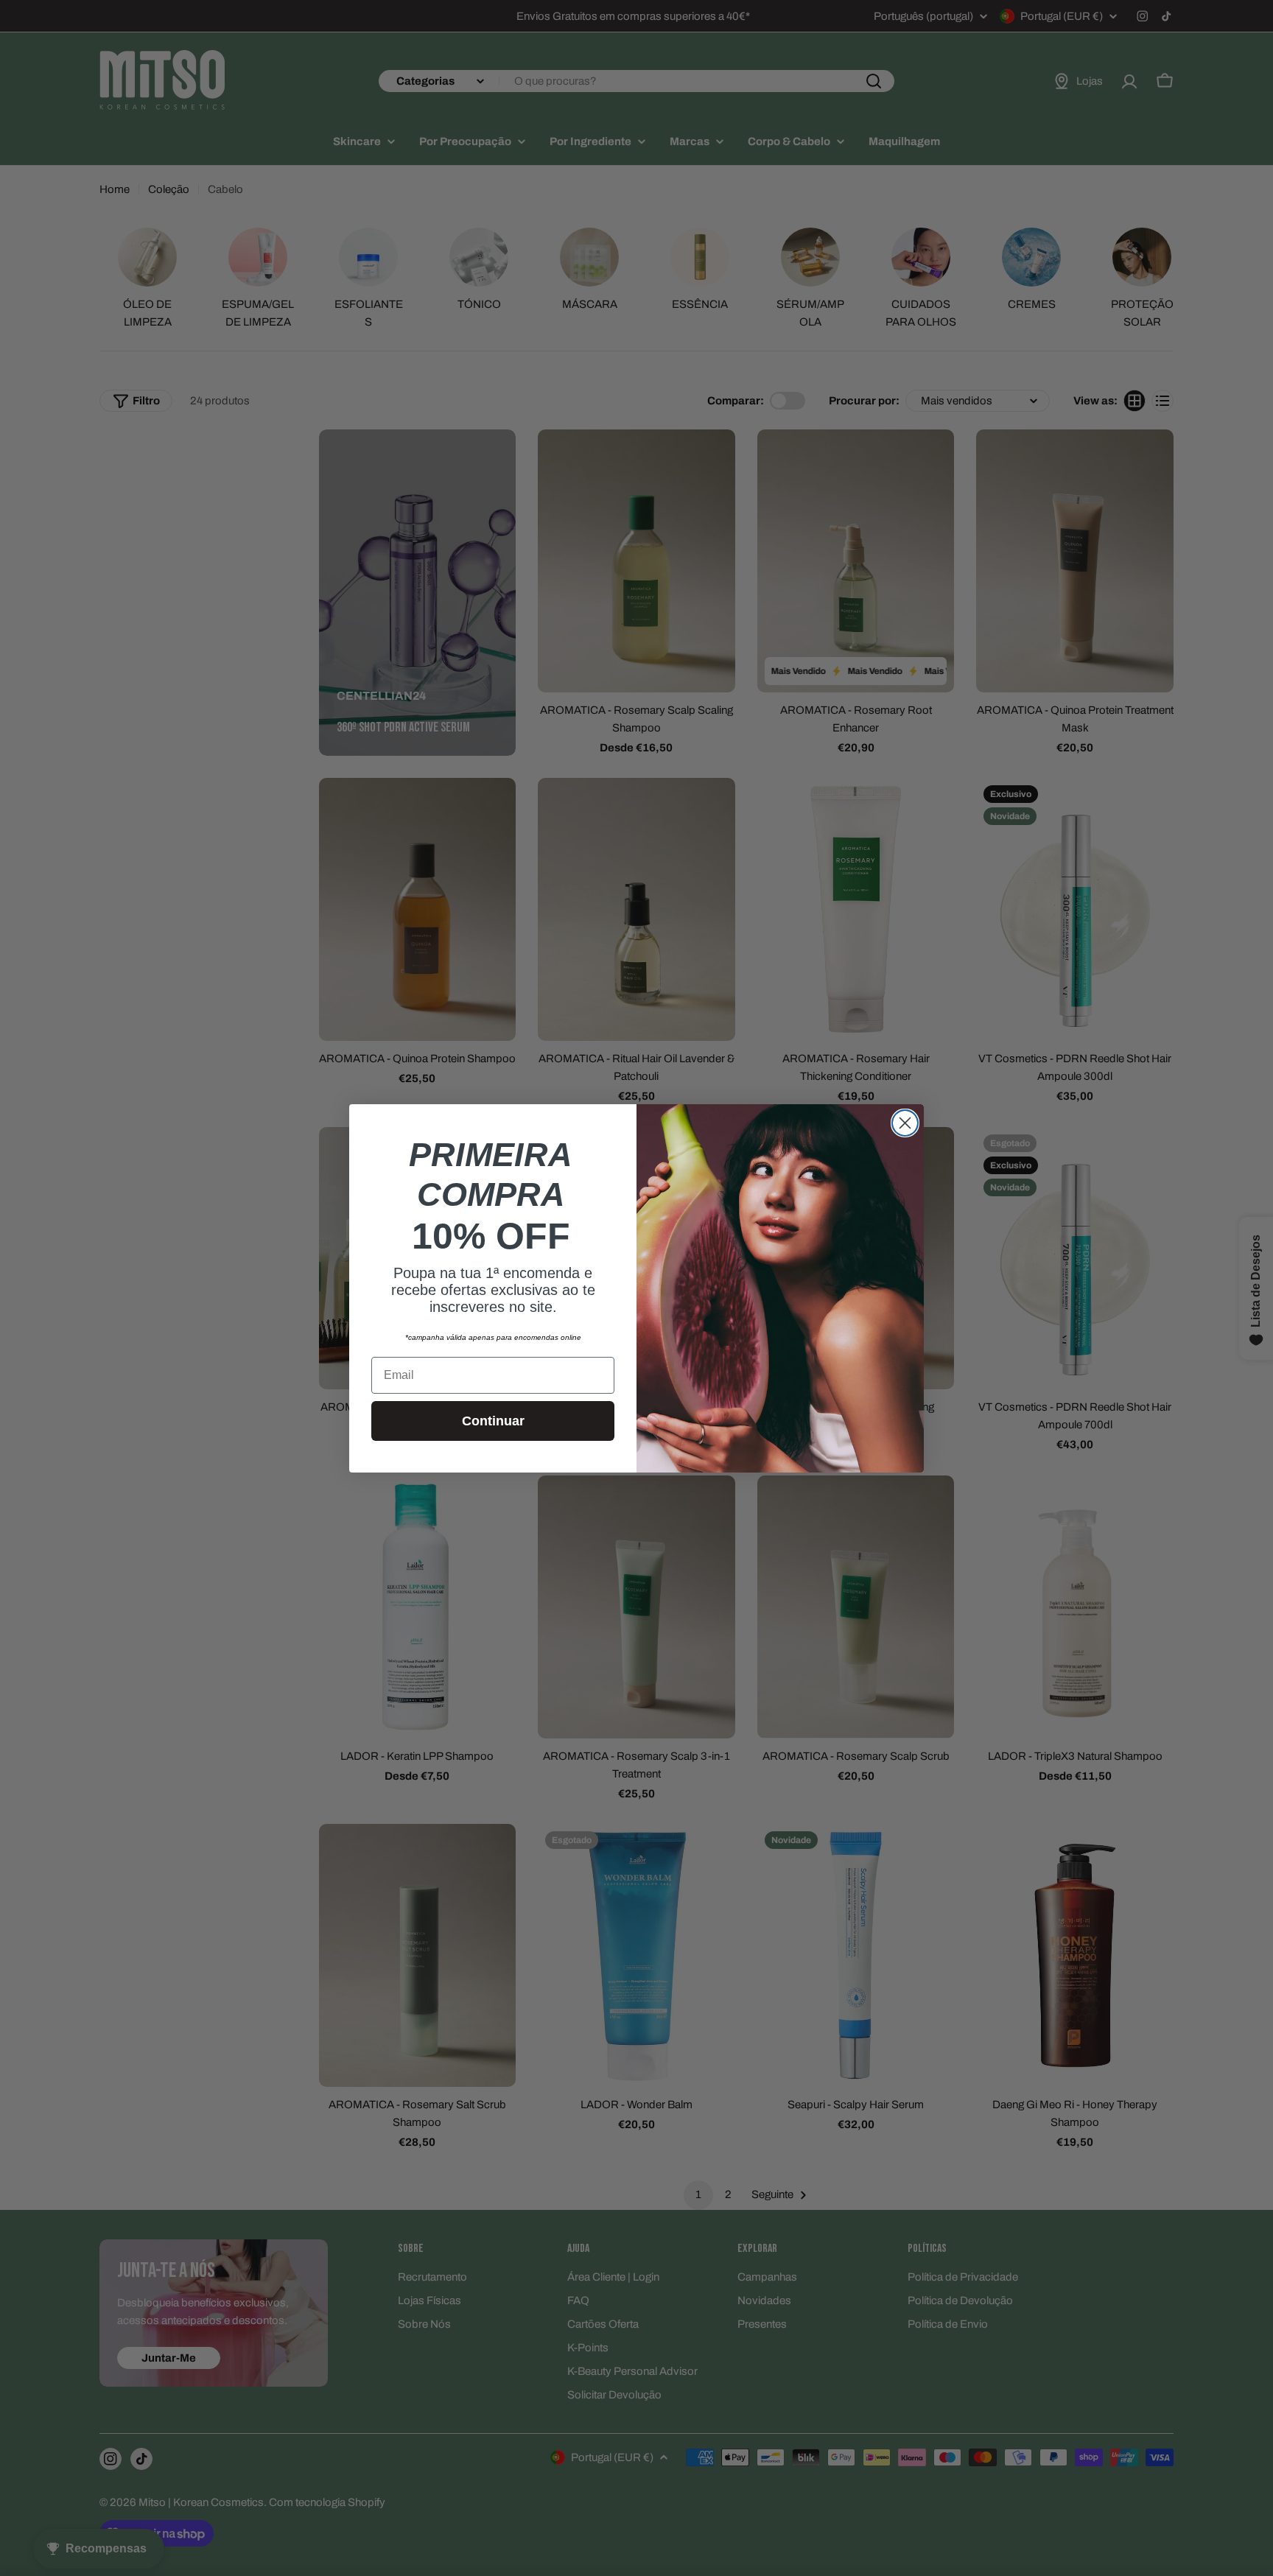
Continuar (493, 1421)
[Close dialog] (905, 1123)
